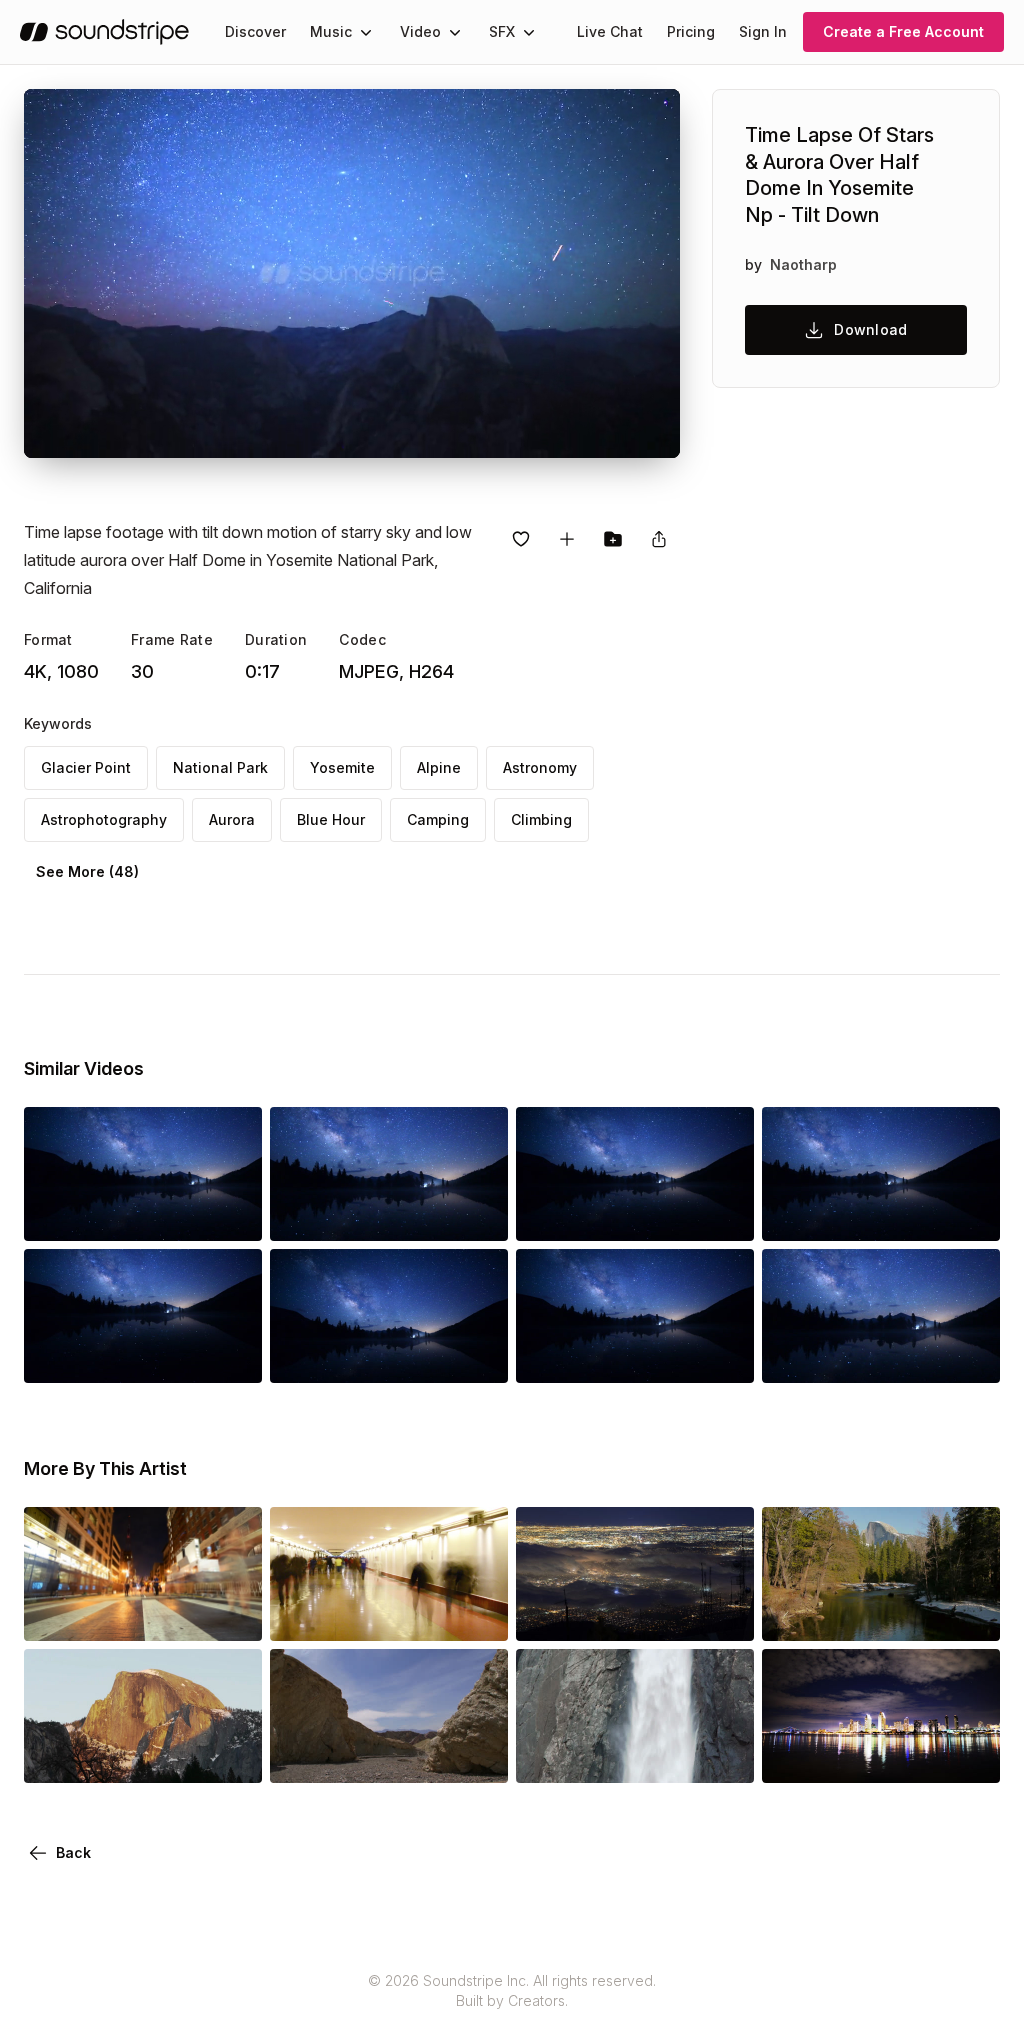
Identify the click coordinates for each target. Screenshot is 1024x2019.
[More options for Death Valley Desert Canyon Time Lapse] (476, 1755)
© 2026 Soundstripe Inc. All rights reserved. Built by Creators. (512, 1990)
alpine (439, 767)
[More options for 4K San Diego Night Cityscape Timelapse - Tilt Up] (968, 1755)
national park (220, 767)
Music (331, 31)
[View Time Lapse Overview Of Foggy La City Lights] (635, 1613)
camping (438, 819)
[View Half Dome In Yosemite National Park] (881, 1613)
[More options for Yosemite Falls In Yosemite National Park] (722, 1755)
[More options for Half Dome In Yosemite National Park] (968, 1613)
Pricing (691, 31)
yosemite (342, 767)
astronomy (540, 767)
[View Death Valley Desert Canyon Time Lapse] (389, 1755)
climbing (541, 819)
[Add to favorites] (521, 539)
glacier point (86, 767)
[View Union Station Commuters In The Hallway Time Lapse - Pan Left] (389, 1613)
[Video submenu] (455, 32)
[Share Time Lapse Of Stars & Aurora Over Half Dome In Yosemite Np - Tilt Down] (659, 539)
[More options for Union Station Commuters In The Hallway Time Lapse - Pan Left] (476, 1613)
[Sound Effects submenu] (529, 32)
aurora (232, 819)
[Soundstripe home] (104, 32)
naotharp (803, 264)
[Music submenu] (366, 32)
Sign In (763, 31)
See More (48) (87, 871)
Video (420, 31)
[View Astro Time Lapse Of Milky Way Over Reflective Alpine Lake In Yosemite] (635, 1213)
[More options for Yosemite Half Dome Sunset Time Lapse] (230, 1755)
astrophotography (104, 819)
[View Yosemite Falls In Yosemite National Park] (635, 1755)
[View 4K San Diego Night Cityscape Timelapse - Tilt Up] (881, 1755)
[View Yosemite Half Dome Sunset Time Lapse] (143, 1755)
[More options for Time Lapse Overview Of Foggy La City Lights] (722, 1613)
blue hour (331, 819)
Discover (255, 31)
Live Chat (610, 31)
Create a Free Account (903, 31)
